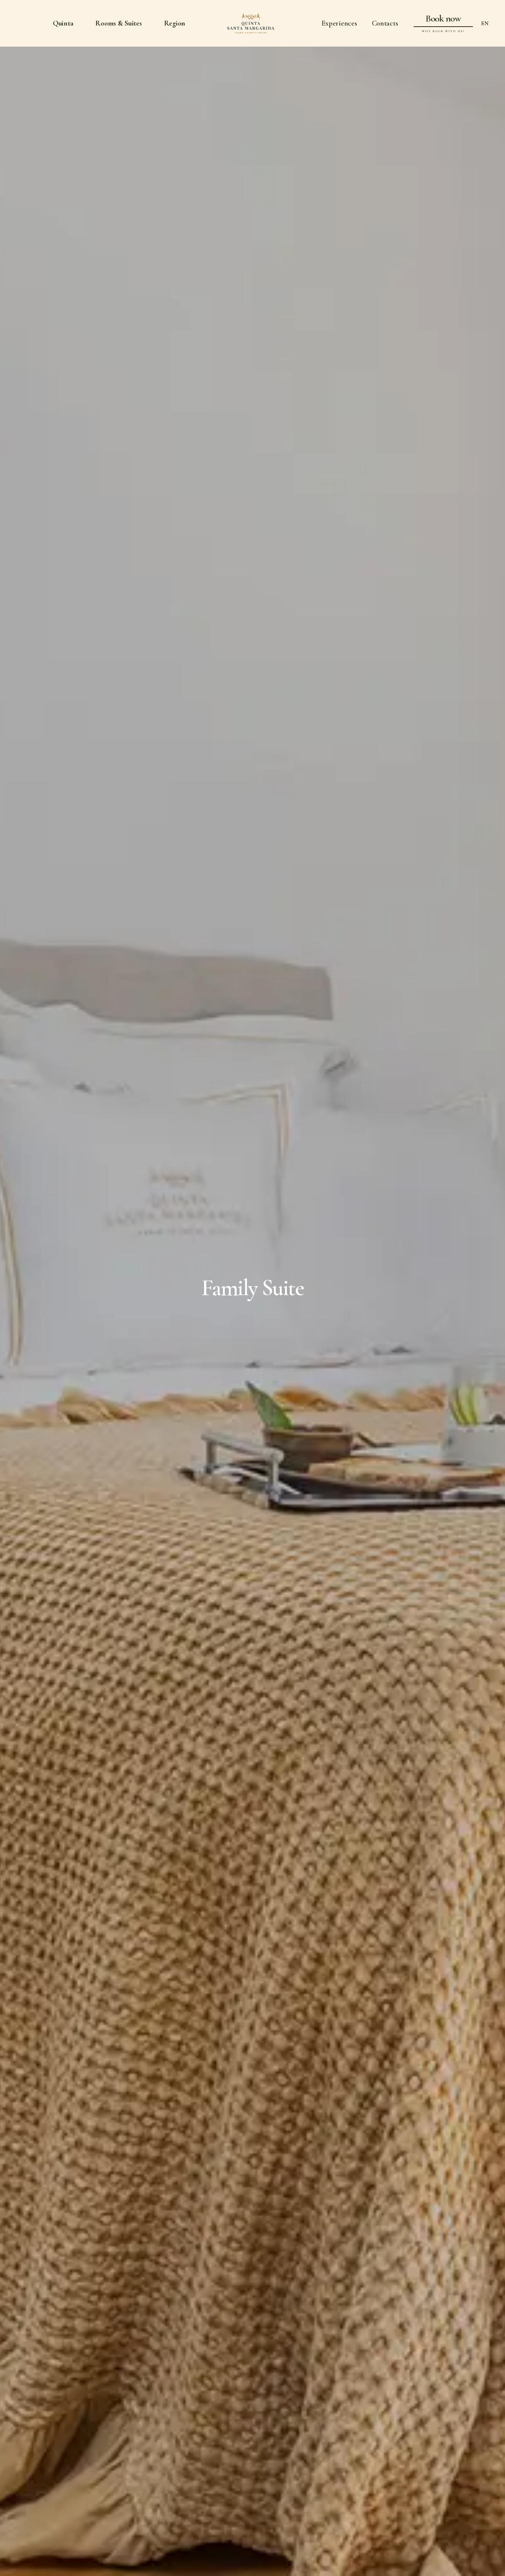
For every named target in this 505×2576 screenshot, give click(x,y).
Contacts (385, 23)
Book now (443, 18)
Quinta (63, 23)
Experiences (339, 23)
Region (175, 23)
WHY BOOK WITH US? (443, 31)
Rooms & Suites (118, 23)
